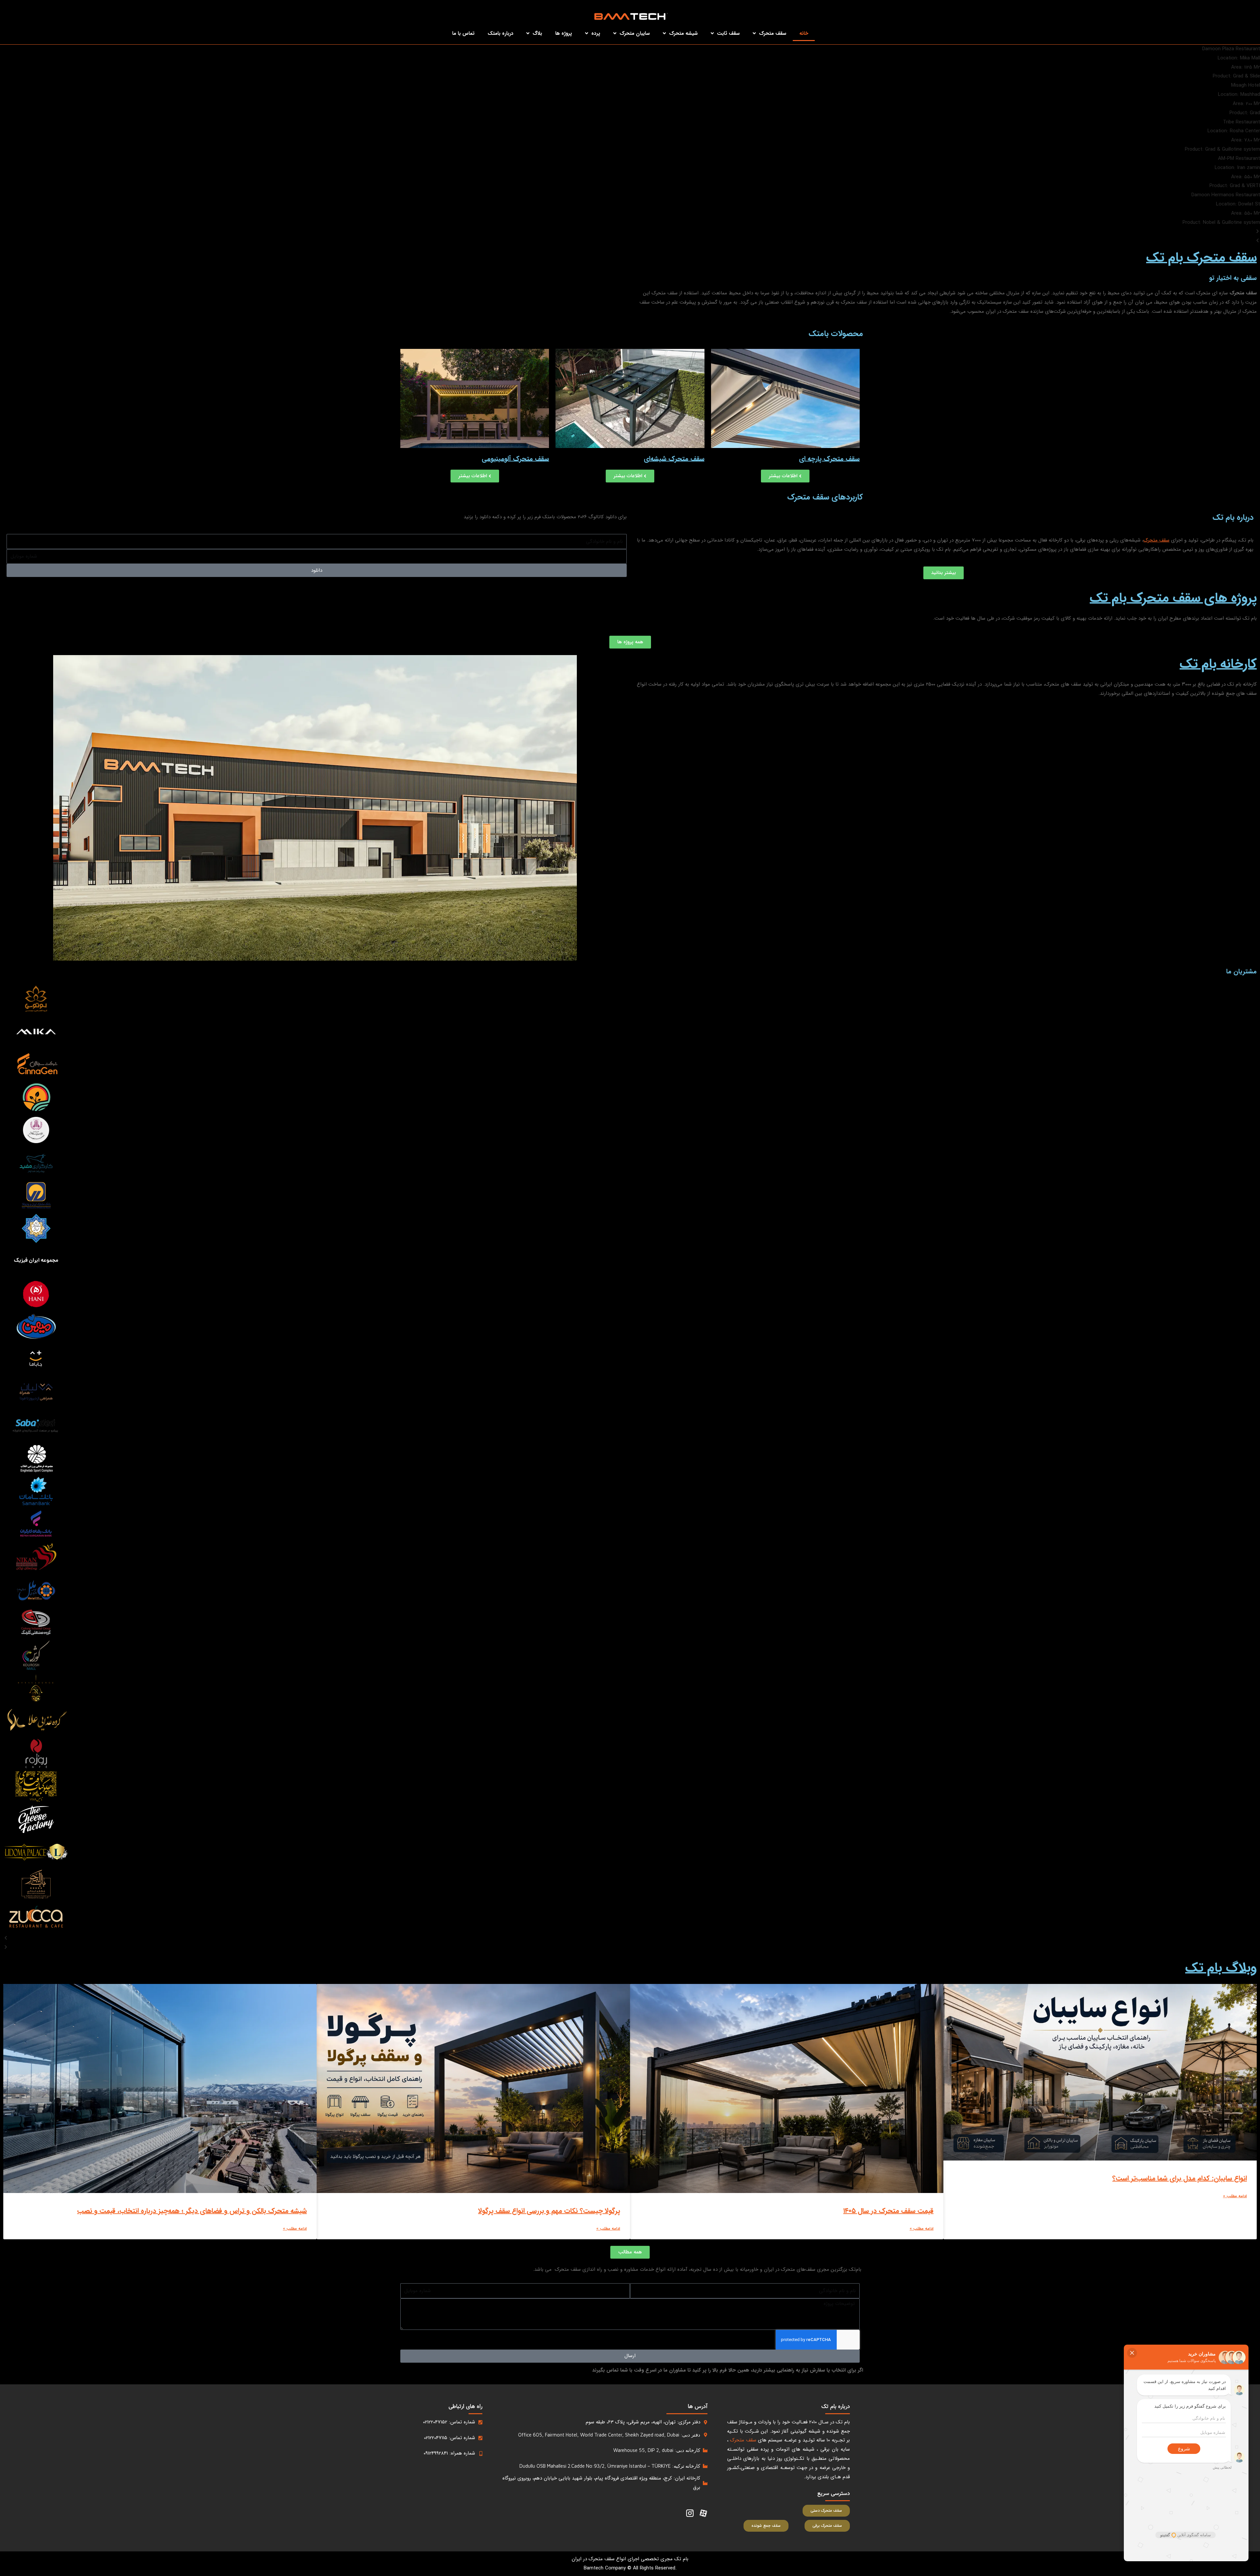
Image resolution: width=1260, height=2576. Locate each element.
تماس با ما (463, 33)
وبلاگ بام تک (1221, 1968)
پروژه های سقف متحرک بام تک (1173, 598)
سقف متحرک (773, 33)
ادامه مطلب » (1235, 2196)
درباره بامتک (500, 33)
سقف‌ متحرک (1156, 540)
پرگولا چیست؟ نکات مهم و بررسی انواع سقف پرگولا (549, 2211)
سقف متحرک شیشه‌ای (674, 459)
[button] (630, 232)
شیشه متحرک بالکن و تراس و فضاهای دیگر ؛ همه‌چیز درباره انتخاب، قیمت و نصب (192, 2211)
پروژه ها (564, 33)
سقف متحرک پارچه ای (829, 459)
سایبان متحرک (635, 33)
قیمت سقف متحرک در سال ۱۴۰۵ (888, 2211)
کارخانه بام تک (1218, 664)
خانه (804, 33)
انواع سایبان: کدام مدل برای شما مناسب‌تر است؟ (1180, 2178)
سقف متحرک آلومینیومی (515, 459)
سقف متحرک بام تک (1201, 258)
